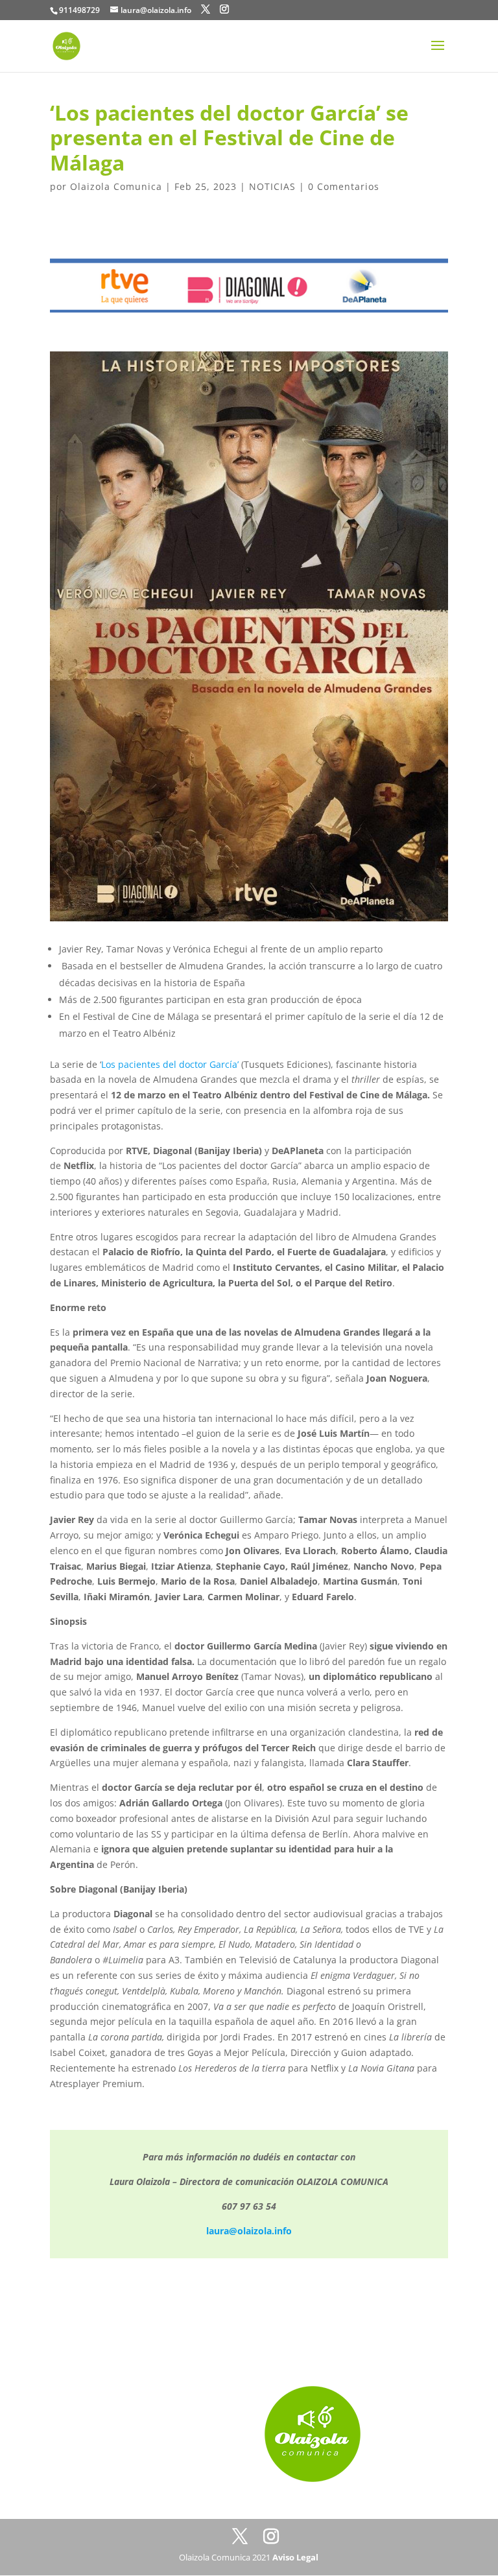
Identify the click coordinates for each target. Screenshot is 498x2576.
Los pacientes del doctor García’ (170, 1064)
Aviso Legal (295, 2557)
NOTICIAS (272, 186)
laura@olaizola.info (249, 2231)
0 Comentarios (344, 186)
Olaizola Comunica (116, 186)
